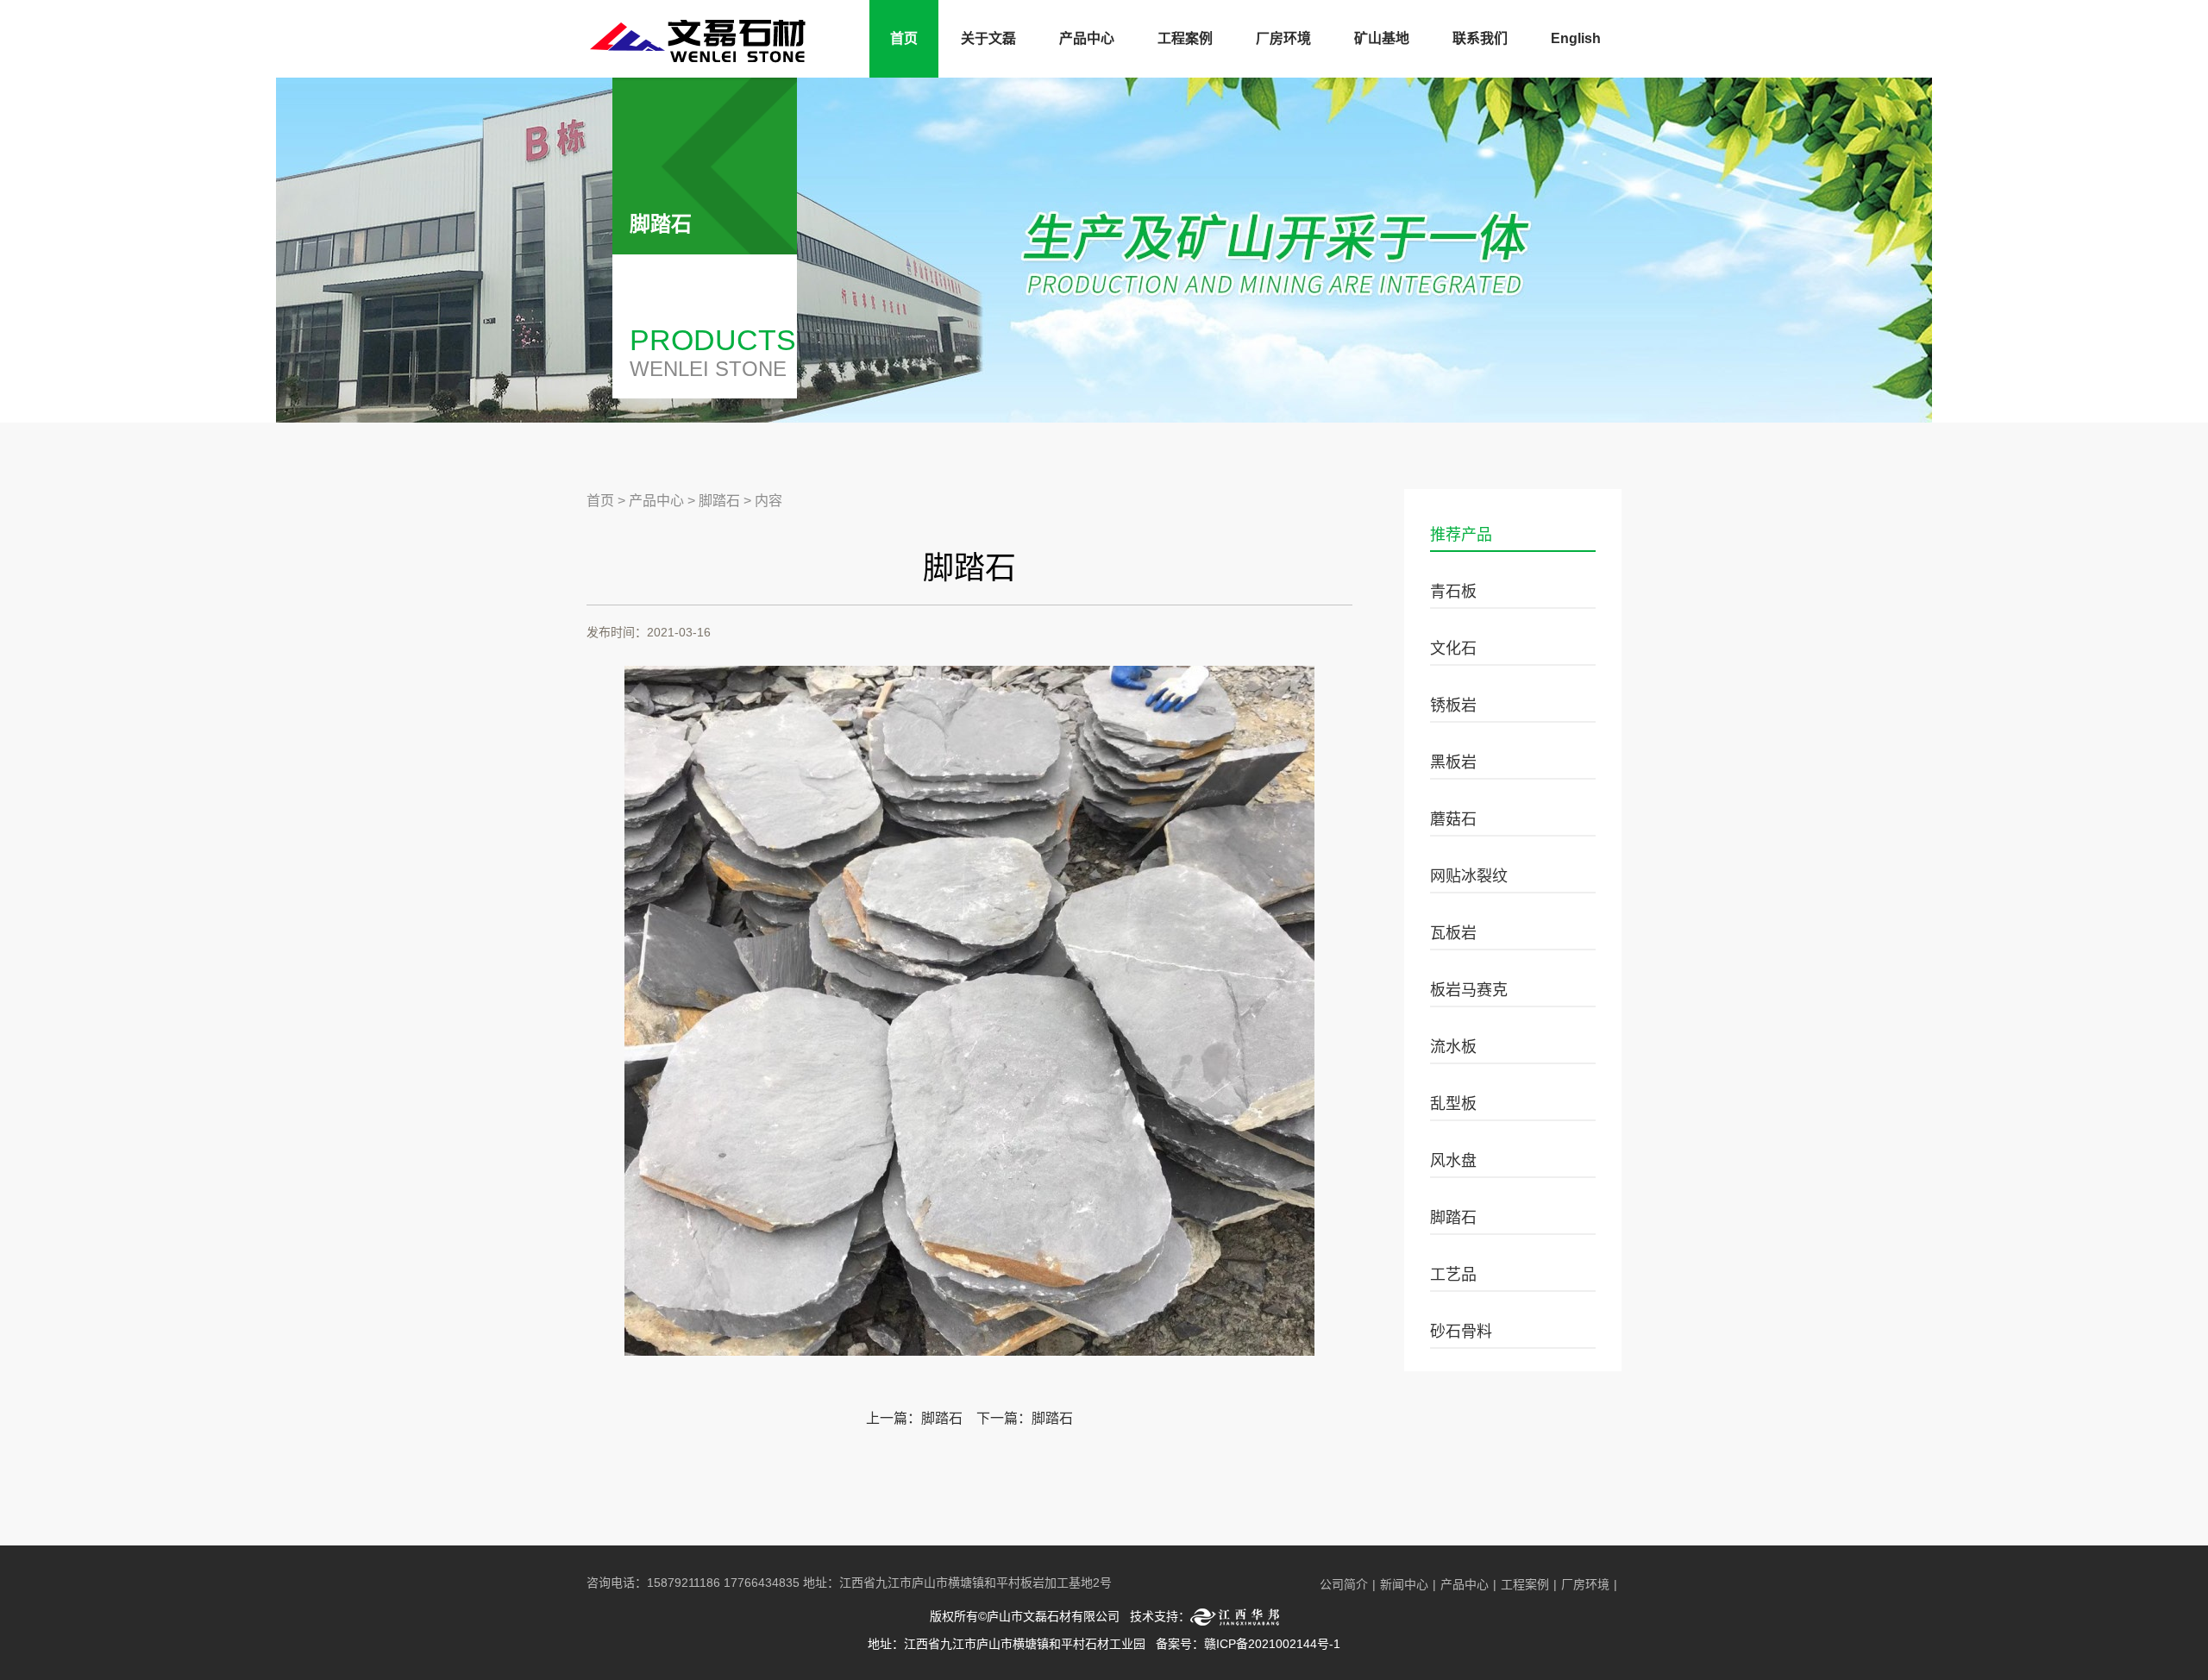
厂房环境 (1283, 38)
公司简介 (1344, 1584)
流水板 (1453, 1047)
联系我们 (1480, 38)
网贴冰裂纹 (1469, 876)
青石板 (1453, 592)
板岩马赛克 (1469, 990)
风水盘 (1453, 1161)
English (1576, 38)
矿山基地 (1382, 38)
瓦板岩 (1453, 933)
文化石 (1453, 649)
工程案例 (1185, 38)
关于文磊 (988, 38)
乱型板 (1453, 1104)
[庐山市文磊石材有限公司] (706, 56)
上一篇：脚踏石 (914, 1418)
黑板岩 (1453, 762)
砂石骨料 (1461, 1332)
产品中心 (1087, 38)
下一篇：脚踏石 (1025, 1418)
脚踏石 (1453, 1218)
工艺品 (1453, 1275)
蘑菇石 (1453, 819)
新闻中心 (1404, 1584)
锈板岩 (1453, 705)
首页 (904, 38)
